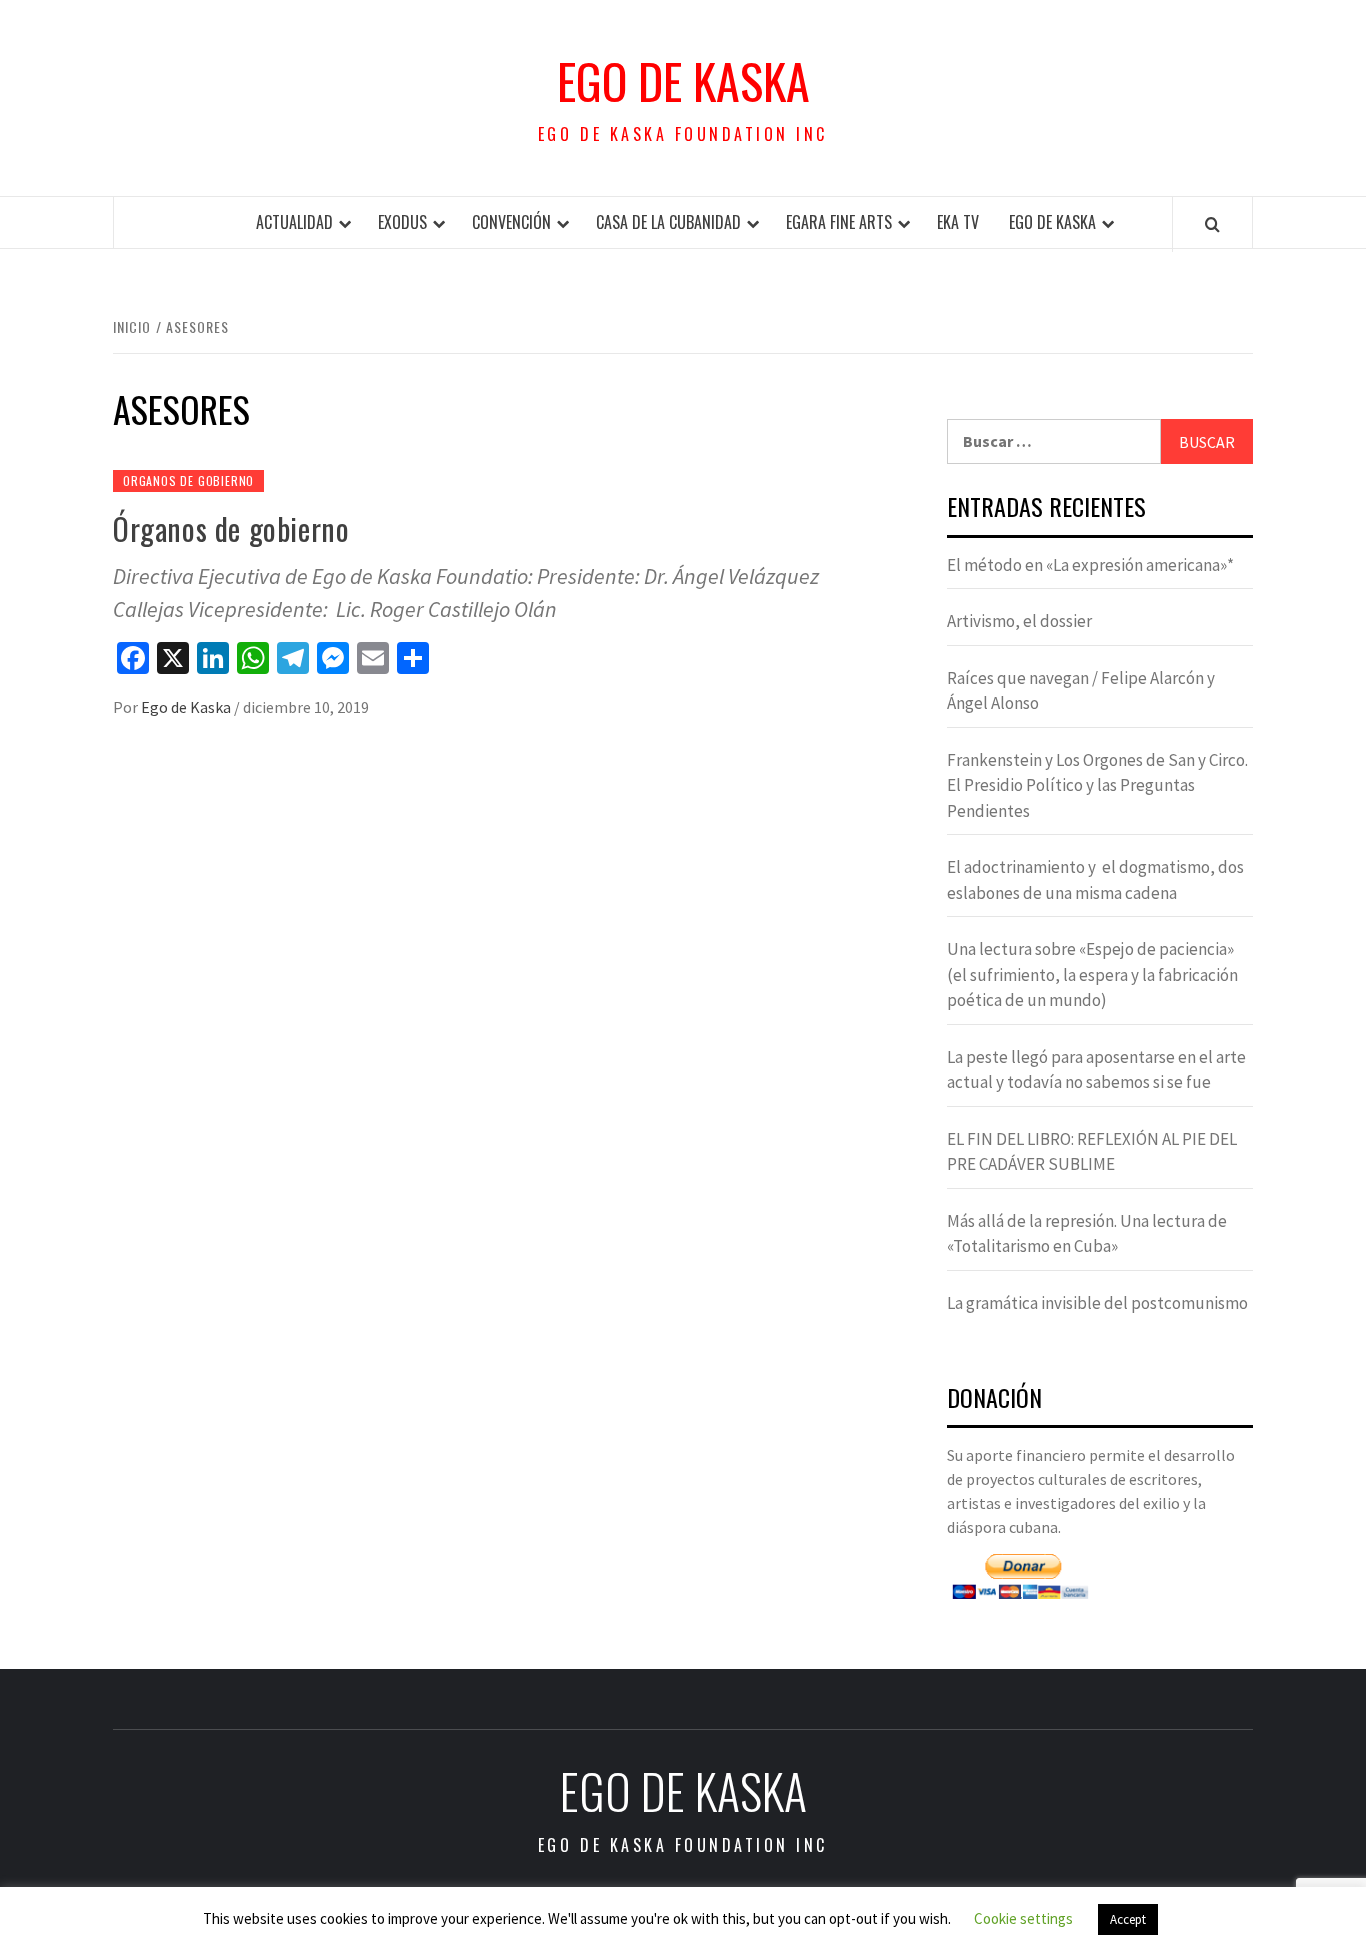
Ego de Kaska (683, 81)
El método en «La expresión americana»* (1090, 565)
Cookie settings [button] (1023, 1918)
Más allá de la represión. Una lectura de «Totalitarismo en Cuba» (1087, 1234)
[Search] (1212, 224)
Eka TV (958, 222)
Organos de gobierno (188, 480)
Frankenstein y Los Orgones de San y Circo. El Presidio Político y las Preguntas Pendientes (1097, 785)
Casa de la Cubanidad (668, 222)
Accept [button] (1128, 1919)
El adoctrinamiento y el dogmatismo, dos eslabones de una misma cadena (1095, 880)
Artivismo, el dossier (1019, 621)
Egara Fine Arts (839, 222)
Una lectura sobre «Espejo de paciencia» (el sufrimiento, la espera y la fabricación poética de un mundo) (1092, 974)
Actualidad (294, 222)
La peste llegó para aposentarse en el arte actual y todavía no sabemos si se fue (1096, 1070)
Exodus (402, 222)
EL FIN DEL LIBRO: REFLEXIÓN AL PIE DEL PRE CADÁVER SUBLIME (1092, 1152)
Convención (511, 222)
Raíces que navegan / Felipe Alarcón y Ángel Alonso (1081, 691)
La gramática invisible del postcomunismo (1097, 1303)
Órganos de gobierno (231, 528)
